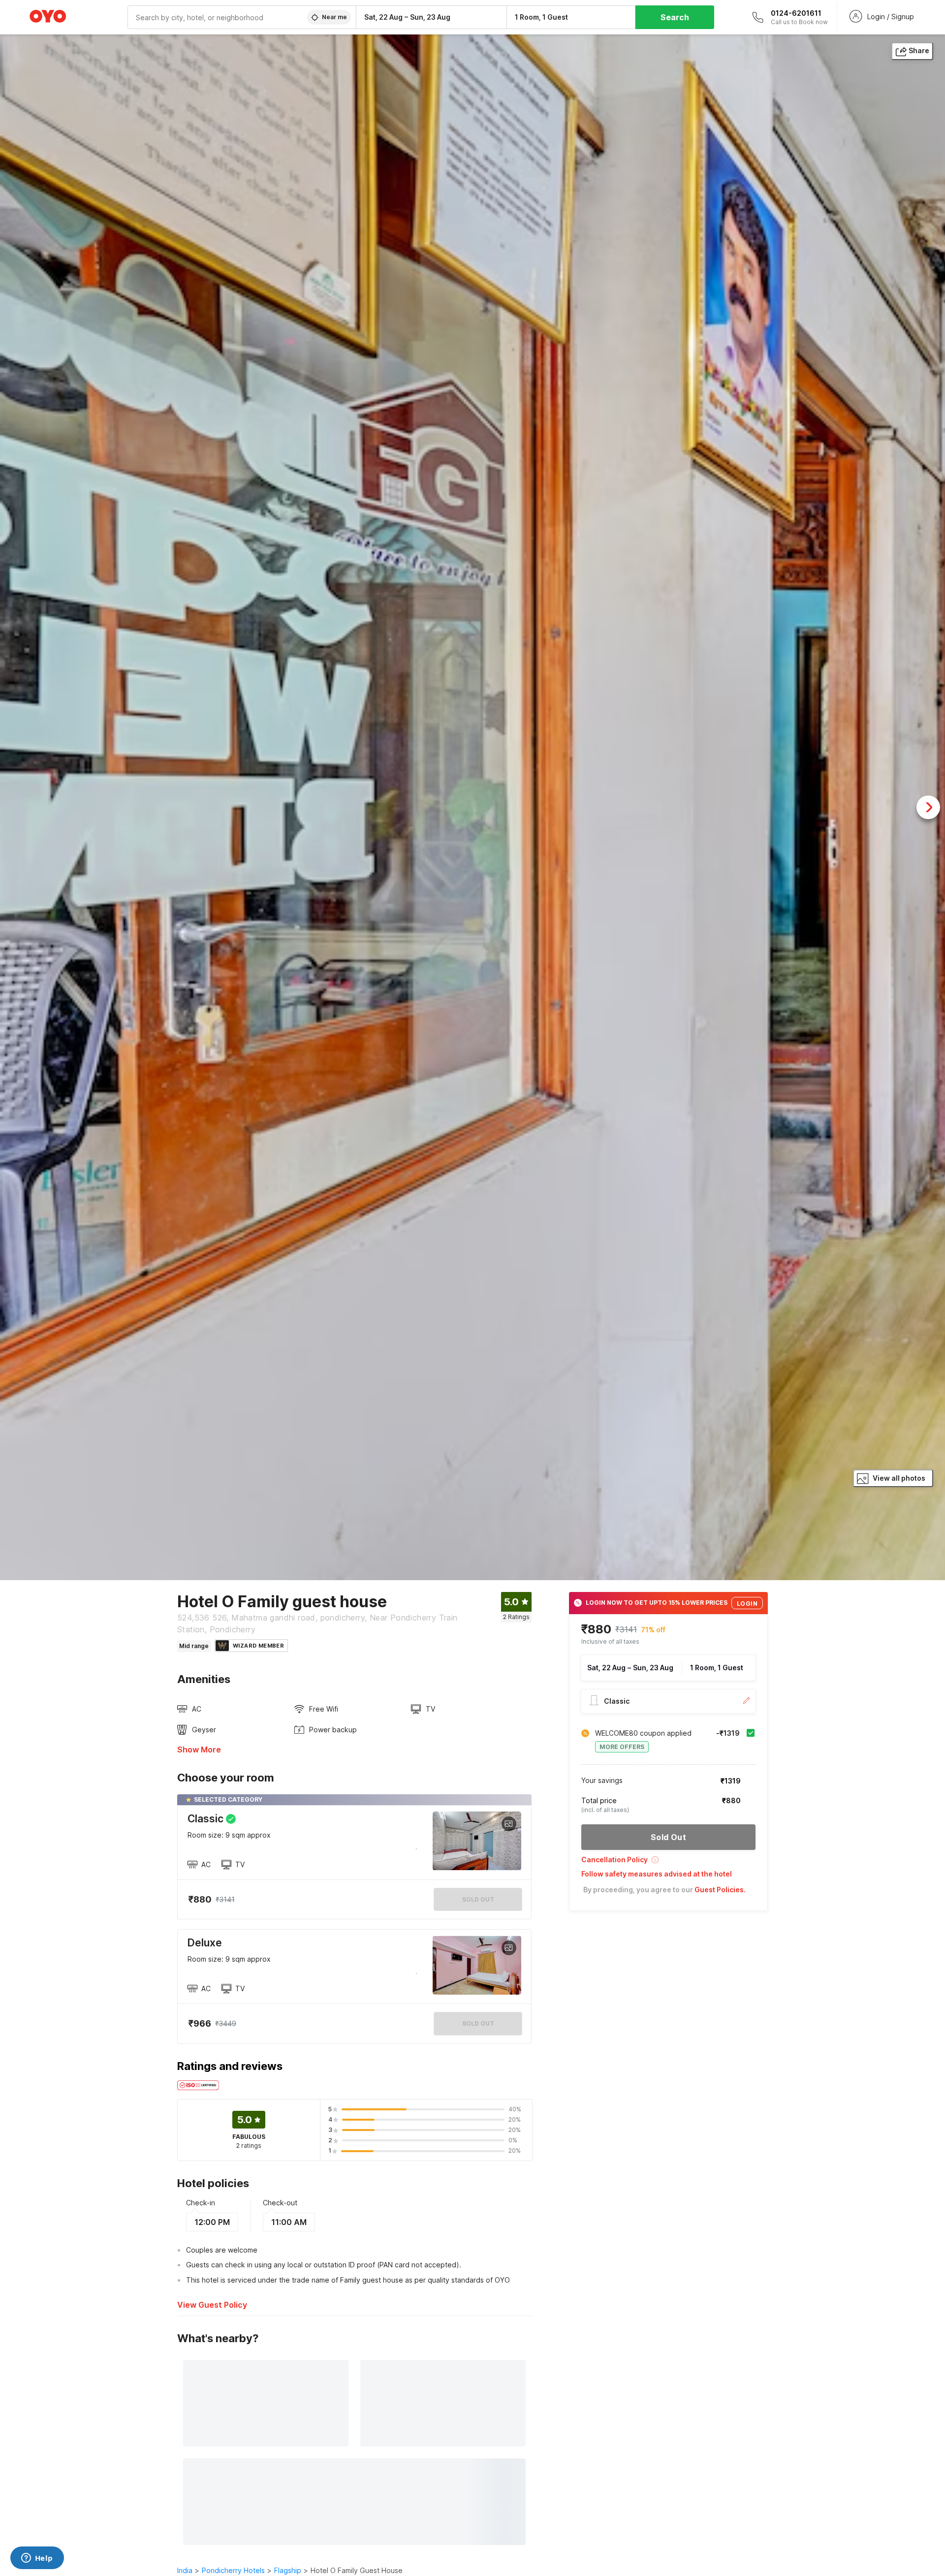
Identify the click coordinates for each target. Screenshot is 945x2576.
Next (928, 807)
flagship (288, 2570)
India (185, 2570)
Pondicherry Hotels (233, 2570)
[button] (668, 1863)
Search (675, 17)
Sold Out (478, 2023)
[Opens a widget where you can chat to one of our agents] (37, 2559)
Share (919, 50)
